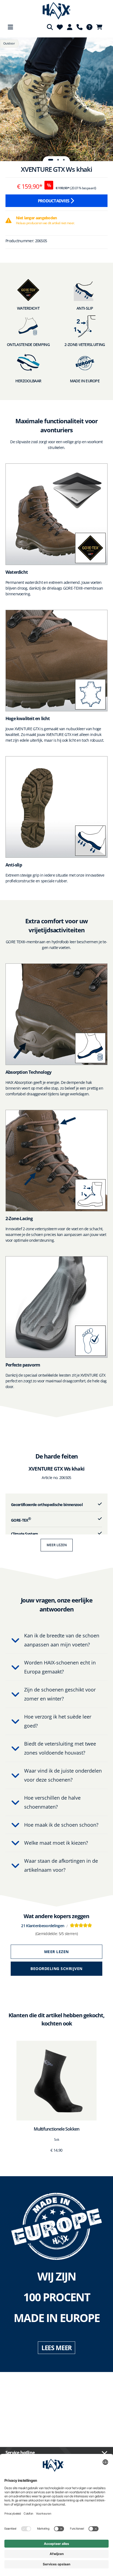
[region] (56, 99)
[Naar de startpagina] (57, 11)
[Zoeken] (50, 27)
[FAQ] (89, 27)
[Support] (80, 27)
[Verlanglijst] (60, 27)
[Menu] (10, 27)
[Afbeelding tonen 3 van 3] (64, 160)
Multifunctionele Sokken (57, 2129)
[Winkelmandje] (101, 27)
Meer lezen (57, 1545)
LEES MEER (57, 2348)
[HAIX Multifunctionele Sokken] (56, 2081)
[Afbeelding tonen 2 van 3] (58, 160)
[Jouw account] (70, 27)
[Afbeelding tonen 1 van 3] (50, 160)
